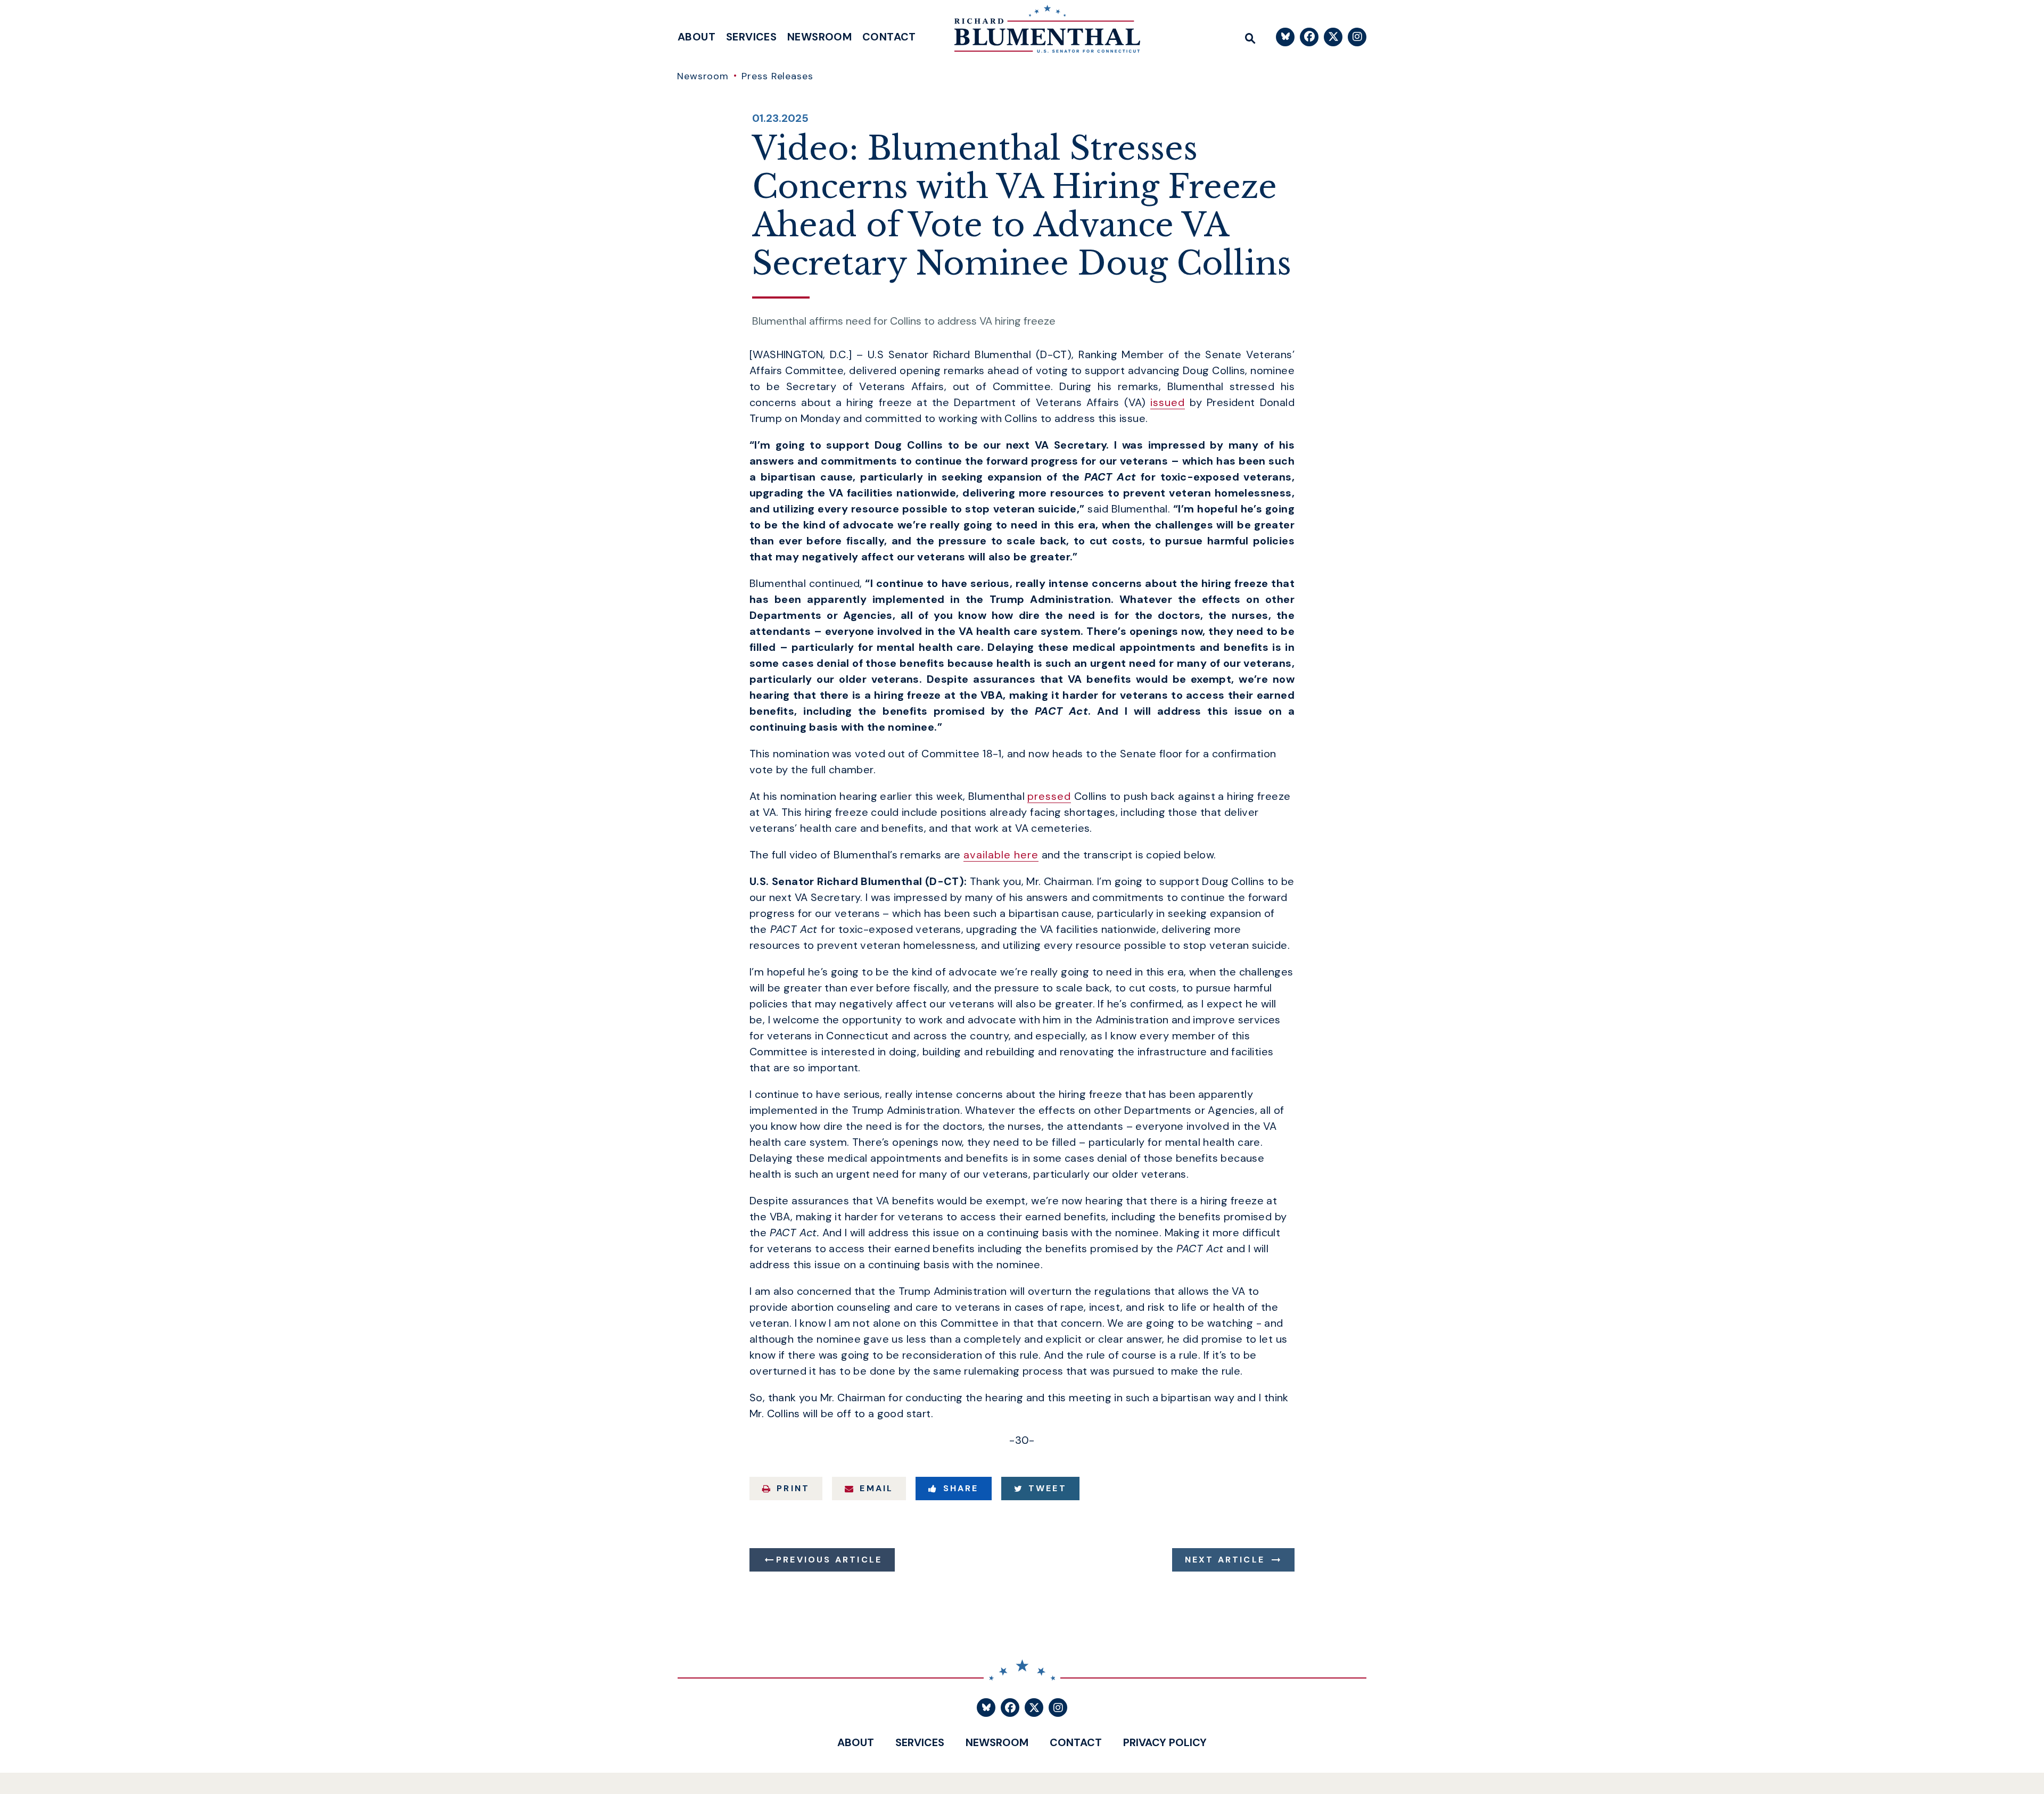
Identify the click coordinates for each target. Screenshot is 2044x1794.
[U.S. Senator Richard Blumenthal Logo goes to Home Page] (1040, 32)
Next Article (1225, 1560)
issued (1168, 402)
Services (751, 37)
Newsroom (819, 37)
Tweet (1048, 1488)
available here (1001, 855)
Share (961, 1488)
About (697, 37)
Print (793, 1488)
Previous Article (829, 1560)
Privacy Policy (1165, 1742)
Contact (889, 37)
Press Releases (777, 76)
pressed (1049, 796)
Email (876, 1488)
